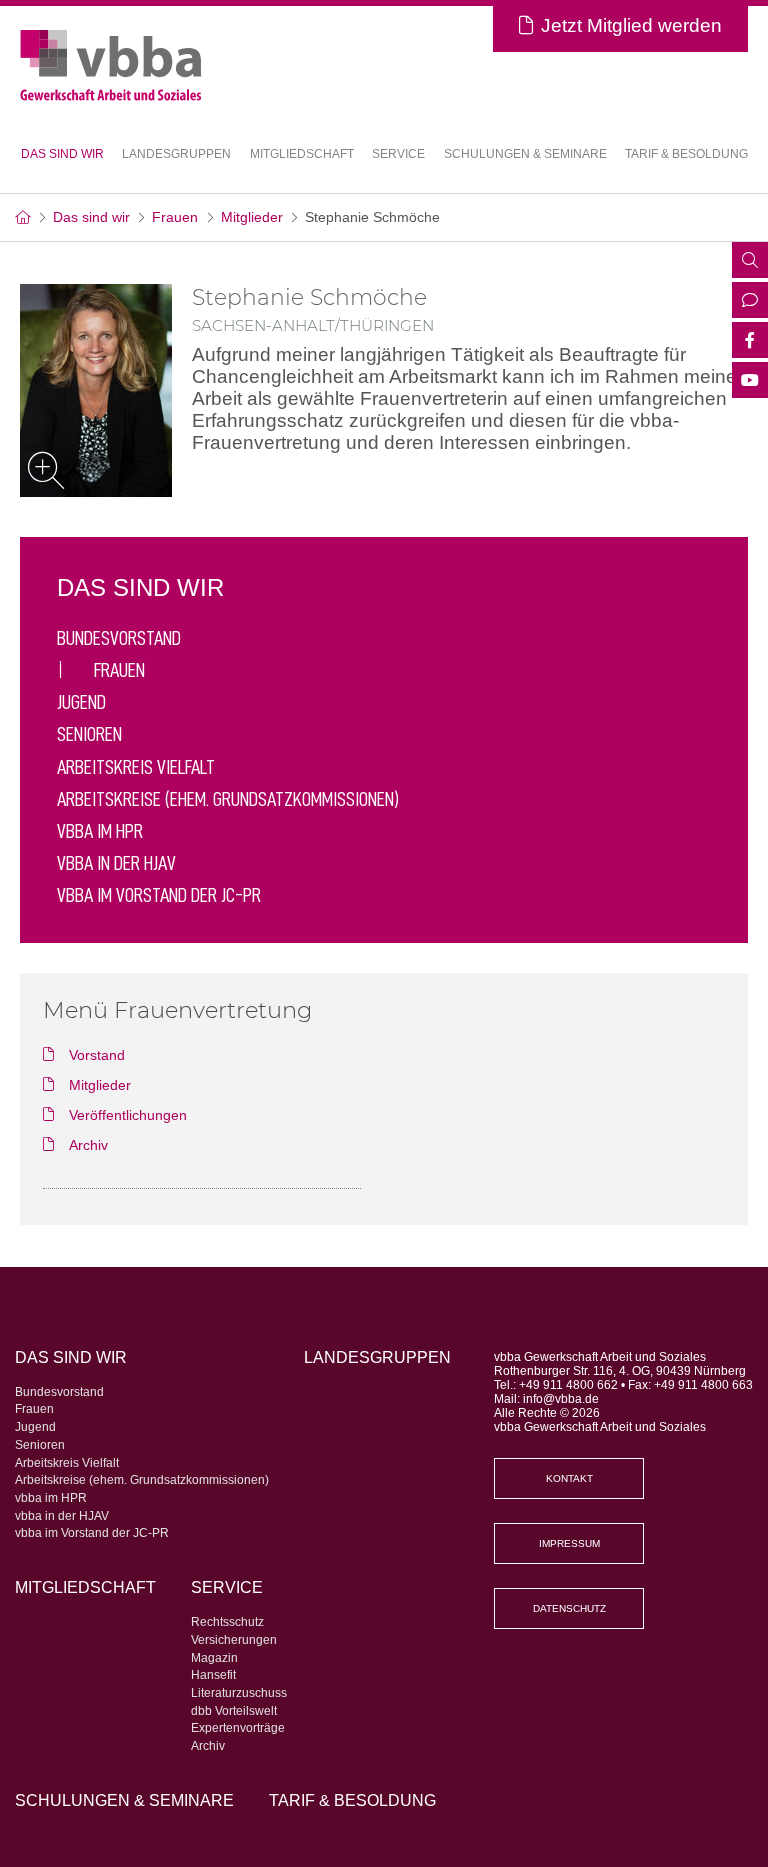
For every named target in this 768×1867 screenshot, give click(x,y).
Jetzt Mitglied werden (631, 25)
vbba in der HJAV (116, 863)
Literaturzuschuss (239, 1693)
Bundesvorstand (119, 638)
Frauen (175, 217)
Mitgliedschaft (302, 154)
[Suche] (750, 262)
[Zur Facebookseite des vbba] (750, 342)
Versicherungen (234, 1640)
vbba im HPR (100, 831)
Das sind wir (91, 217)
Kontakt (569, 1478)
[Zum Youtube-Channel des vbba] (750, 382)
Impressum (569, 1543)
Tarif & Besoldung (686, 154)
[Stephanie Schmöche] (96, 390)
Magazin (214, 1658)
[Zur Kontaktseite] (750, 302)
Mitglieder (252, 217)
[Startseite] (22, 217)
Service (227, 1587)
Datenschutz (569, 1608)
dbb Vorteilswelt (234, 1711)
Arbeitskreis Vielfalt (136, 767)
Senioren (89, 734)
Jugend (81, 702)
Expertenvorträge (238, 1728)
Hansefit (213, 1675)
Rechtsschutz (227, 1622)
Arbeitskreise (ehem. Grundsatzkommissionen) (228, 799)
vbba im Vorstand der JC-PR (159, 895)
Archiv (208, 1746)
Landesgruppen (176, 154)
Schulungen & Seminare (525, 154)
